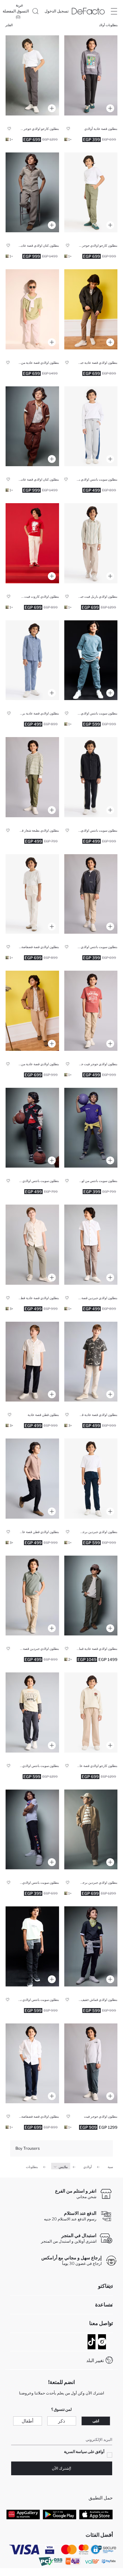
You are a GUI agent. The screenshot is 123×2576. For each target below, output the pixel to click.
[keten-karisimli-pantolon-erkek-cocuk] (32, 1011)
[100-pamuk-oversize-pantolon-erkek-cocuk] (91, 1946)
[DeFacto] (88, 11)
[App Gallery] (23, 2514)
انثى (96, 2421)
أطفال (28, 2421)
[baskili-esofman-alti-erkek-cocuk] (32, 777)
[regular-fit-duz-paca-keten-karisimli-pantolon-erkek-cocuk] (32, 309)
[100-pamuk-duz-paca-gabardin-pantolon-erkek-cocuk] (32, 2063)
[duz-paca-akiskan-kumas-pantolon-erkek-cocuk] (91, 1596)
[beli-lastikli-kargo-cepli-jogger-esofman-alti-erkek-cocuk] (91, 660)
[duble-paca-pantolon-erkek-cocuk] (91, 75)
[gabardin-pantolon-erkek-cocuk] (91, 1245)
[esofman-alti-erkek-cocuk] (91, 777)
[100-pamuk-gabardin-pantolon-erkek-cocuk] (32, 894)
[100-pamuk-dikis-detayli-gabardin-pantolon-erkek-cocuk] (91, 1830)
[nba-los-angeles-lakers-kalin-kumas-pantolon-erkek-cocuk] (91, 1128)
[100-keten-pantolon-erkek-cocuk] (32, 193)
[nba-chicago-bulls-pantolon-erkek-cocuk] (32, 1128)
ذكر (61, 2421)
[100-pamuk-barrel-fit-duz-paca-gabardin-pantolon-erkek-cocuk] (91, 543)
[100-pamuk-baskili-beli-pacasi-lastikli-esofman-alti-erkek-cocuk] (32, 1946)
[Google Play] (60, 2514)
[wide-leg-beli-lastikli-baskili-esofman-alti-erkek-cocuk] (91, 426)
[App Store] (96, 2514)
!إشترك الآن (61, 2468)
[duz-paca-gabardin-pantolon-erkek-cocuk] (91, 309)
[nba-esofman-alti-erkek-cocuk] (32, 1830)
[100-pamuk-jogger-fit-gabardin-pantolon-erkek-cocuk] (91, 1011)
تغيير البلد (95, 2360)
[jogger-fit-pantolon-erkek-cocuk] (32, 1712)
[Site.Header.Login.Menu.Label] (114, 11)
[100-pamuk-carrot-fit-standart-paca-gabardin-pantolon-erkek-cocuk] (32, 543)
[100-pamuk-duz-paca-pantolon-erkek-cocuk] (32, 660)
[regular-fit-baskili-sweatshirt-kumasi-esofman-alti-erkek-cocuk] (91, 894)
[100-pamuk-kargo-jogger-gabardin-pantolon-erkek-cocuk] (32, 75)
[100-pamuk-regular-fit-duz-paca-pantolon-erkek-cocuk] (32, 1245)
